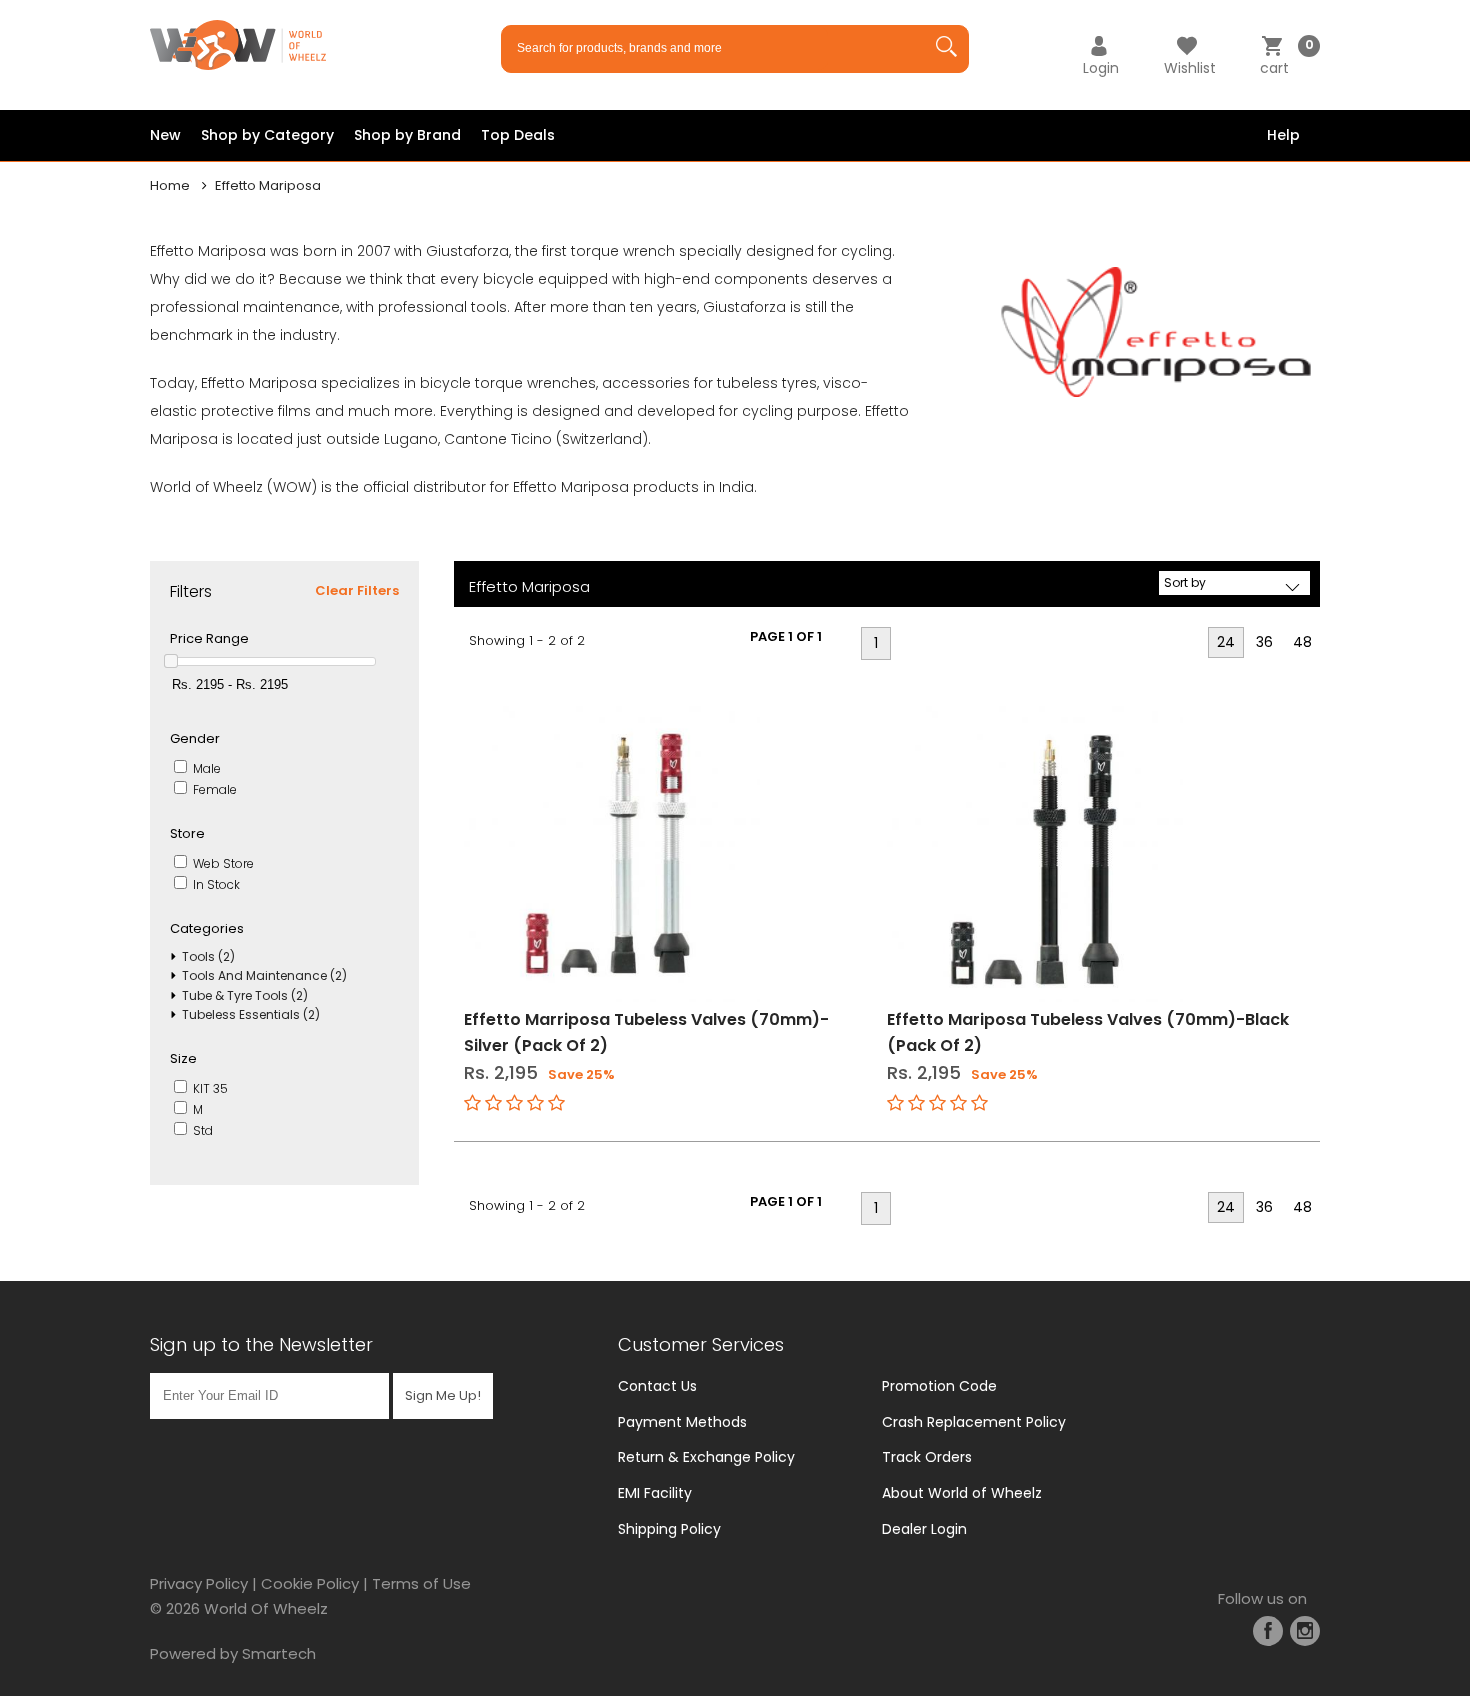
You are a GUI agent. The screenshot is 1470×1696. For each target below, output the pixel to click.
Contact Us (657, 1386)
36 (1264, 642)
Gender (195, 738)
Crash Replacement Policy (974, 1422)
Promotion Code (939, 1386)
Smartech (279, 1653)
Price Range (209, 638)
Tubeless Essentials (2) (251, 1014)
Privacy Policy (199, 1583)
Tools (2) (208, 956)
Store (187, 833)
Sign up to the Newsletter (261, 1344)
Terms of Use (421, 1583)
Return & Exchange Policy (706, 1457)
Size (183, 1058)
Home (170, 185)
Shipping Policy (669, 1529)
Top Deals (518, 135)
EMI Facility (655, 1493)
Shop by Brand (407, 135)
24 (1226, 642)
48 (1302, 642)
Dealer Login (924, 1529)
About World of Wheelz (962, 1493)
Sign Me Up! (443, 1395)
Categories (207, 928)
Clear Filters (357, 590)
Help (1283, 135)
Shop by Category (267, 135)
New (165, 135)
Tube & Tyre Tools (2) (245, 995)
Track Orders (927, 1457)
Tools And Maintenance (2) (264, 975)
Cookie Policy (310, 1583)
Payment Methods (682, 1422)
